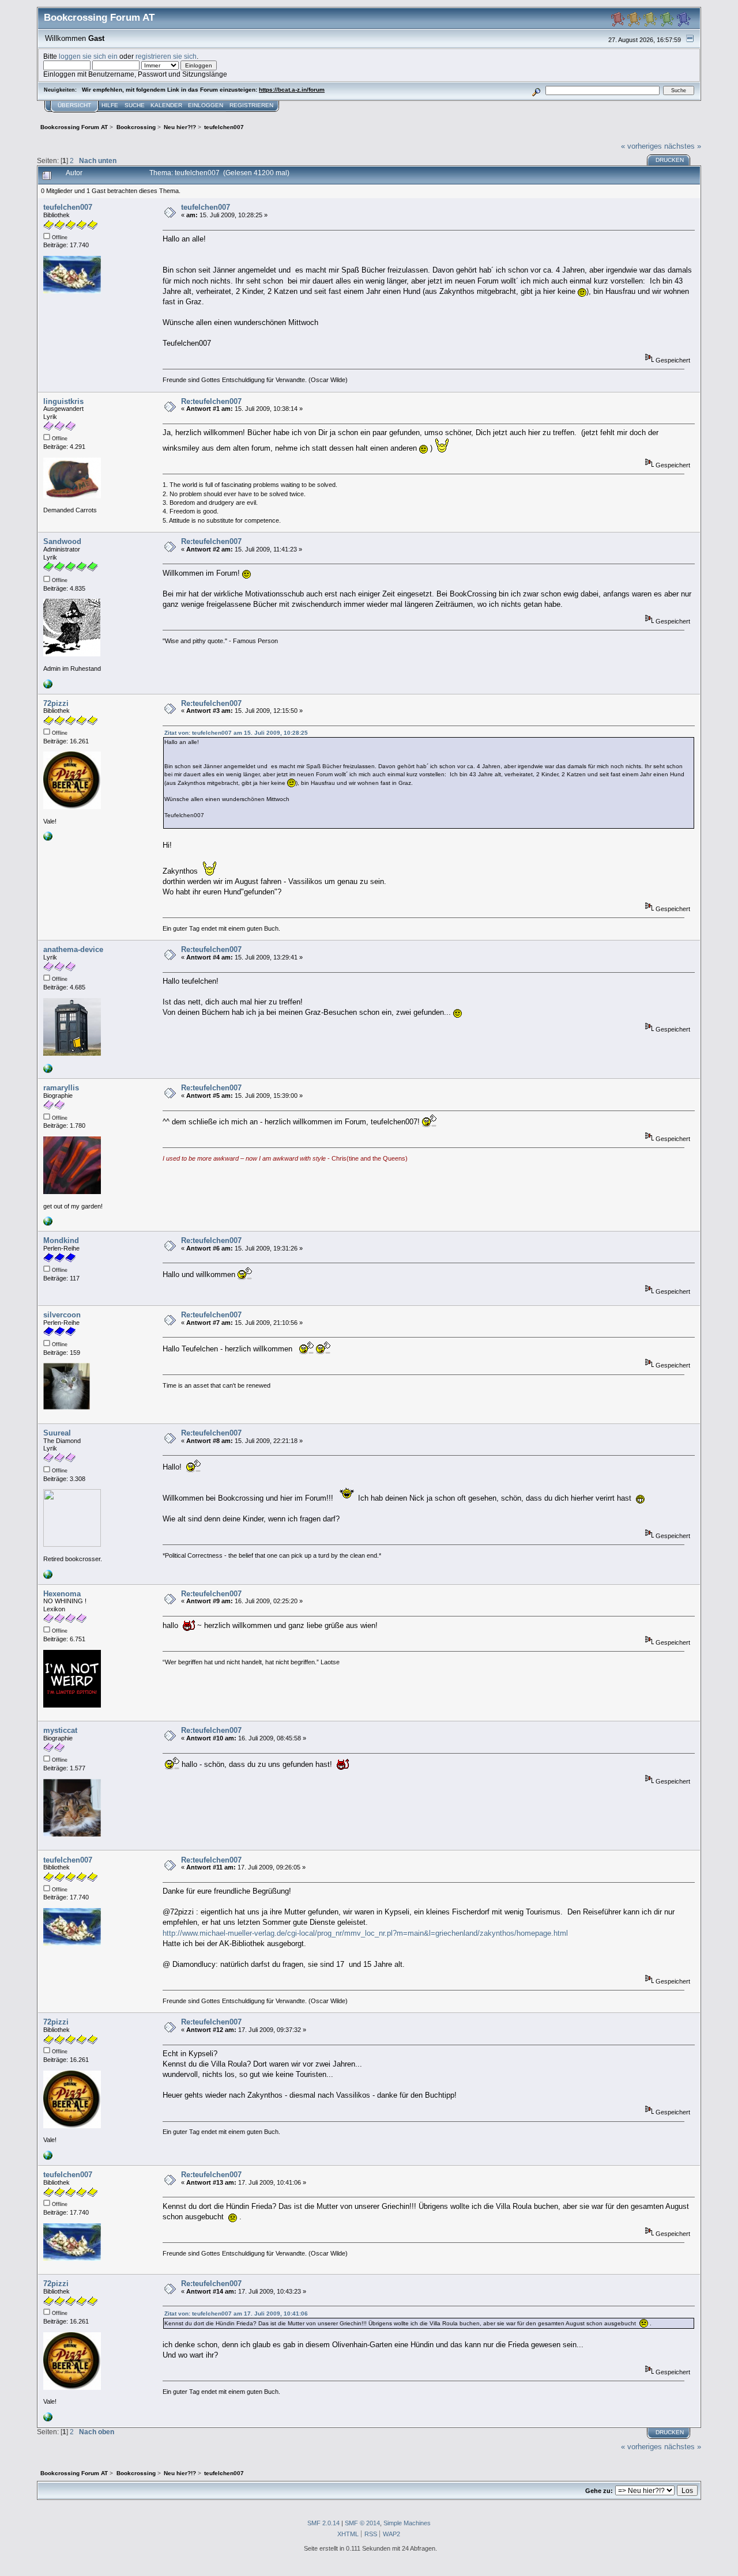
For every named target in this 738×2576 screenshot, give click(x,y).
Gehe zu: (599, 2491)
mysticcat (60, 1730)
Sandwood (62, 541)
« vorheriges (641, 146)
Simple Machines (407, 2523)
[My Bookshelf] (48, 1577)
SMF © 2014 (362, 2523)
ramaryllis (61, 1088)
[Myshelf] (48, 838)
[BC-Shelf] (48, 686)
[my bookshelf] (48, 1071)
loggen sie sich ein (88, 56)
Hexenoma (62, 1594)
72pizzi (56, 703)
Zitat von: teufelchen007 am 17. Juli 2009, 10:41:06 (236, 2314)
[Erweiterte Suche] (536, 90)
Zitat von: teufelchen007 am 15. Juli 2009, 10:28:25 (236, 733)
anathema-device (73, 949)
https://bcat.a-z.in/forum (292, 90)
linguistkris (63, 401)
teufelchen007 (68, 207)
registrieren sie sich (166, 56)
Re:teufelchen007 (211, 401)
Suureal (57, 1433)
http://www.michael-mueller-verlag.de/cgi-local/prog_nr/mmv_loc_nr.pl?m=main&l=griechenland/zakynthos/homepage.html (365, 1933)
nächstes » (683, 146)
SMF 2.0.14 (323, 2523)
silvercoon (62, 1315)
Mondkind (61, 1240)
